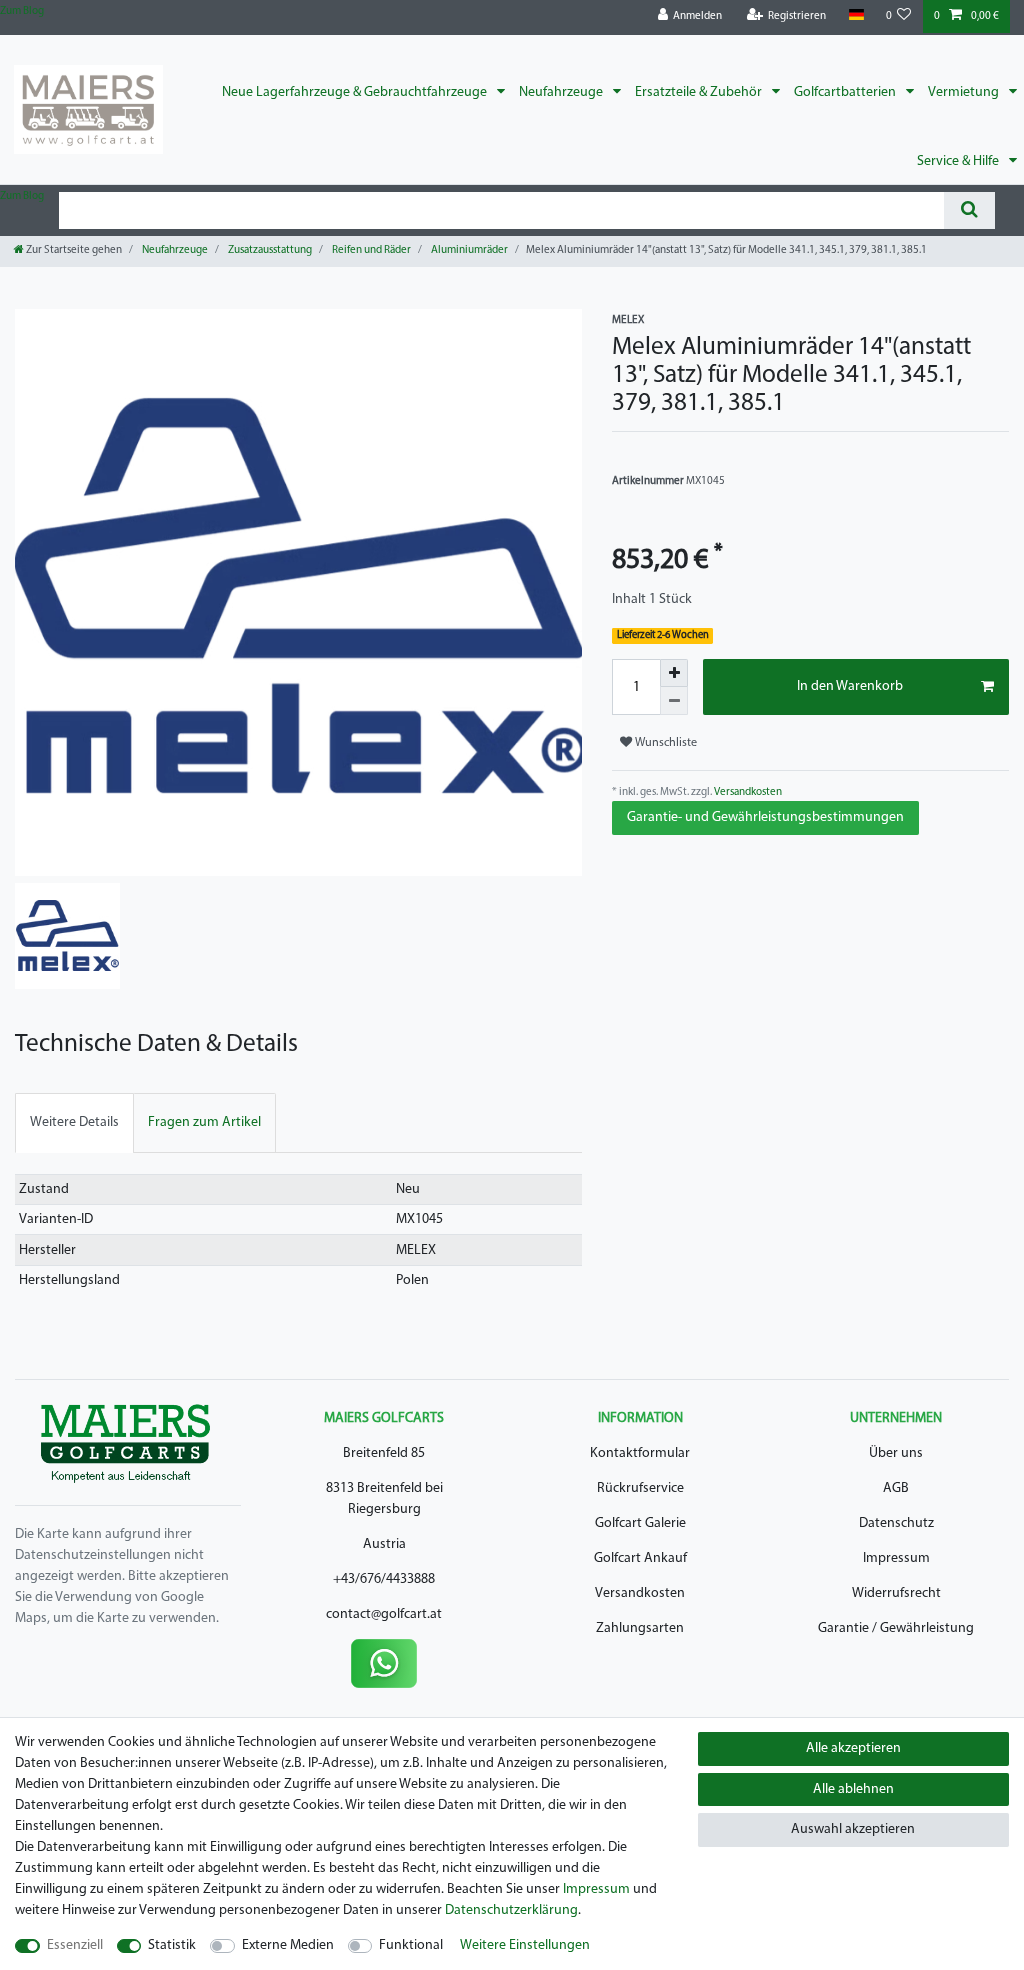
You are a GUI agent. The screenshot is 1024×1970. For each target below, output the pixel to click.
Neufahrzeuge (562, 92)
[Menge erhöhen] (674, 673)
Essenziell (75, 1945)
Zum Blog (22, 11)
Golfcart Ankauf (640, 1558)
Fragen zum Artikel (204, 1122)
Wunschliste (664, 743)
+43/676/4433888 (384, 1579)
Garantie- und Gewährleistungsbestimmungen (765, 817)
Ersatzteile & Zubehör (700, 92)
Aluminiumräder (468, 250)
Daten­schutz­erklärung (511, 1910)
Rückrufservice (640, 1488)
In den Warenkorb (850, 686)
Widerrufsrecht (896, 1593)
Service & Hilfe (959, 161)
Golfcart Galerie (640, 1523)
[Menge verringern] (674, 701)
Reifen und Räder (370, 250)
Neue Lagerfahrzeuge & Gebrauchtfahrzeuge (356, 92)
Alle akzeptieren (853, 1748)
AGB (896, 1488)
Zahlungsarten (640, 1628)
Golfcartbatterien (846, 92)
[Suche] (969, 210)
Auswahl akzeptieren (853, 1829)
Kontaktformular (640, 1453)
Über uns (896, 1453)
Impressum (896, 1558)
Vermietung (965, 92)
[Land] (855, 15)
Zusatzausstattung (269, 250)
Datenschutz (896, 1523)
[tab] (74, 1122)
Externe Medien (288, 1945)
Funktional (411, 1945)
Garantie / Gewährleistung (896, 1628)
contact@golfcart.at (384, 1614)
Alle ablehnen (853, 1789)
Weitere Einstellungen (525, 1945)
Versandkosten (747, 792)
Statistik (172, 1945)
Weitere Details (74, 1122)
